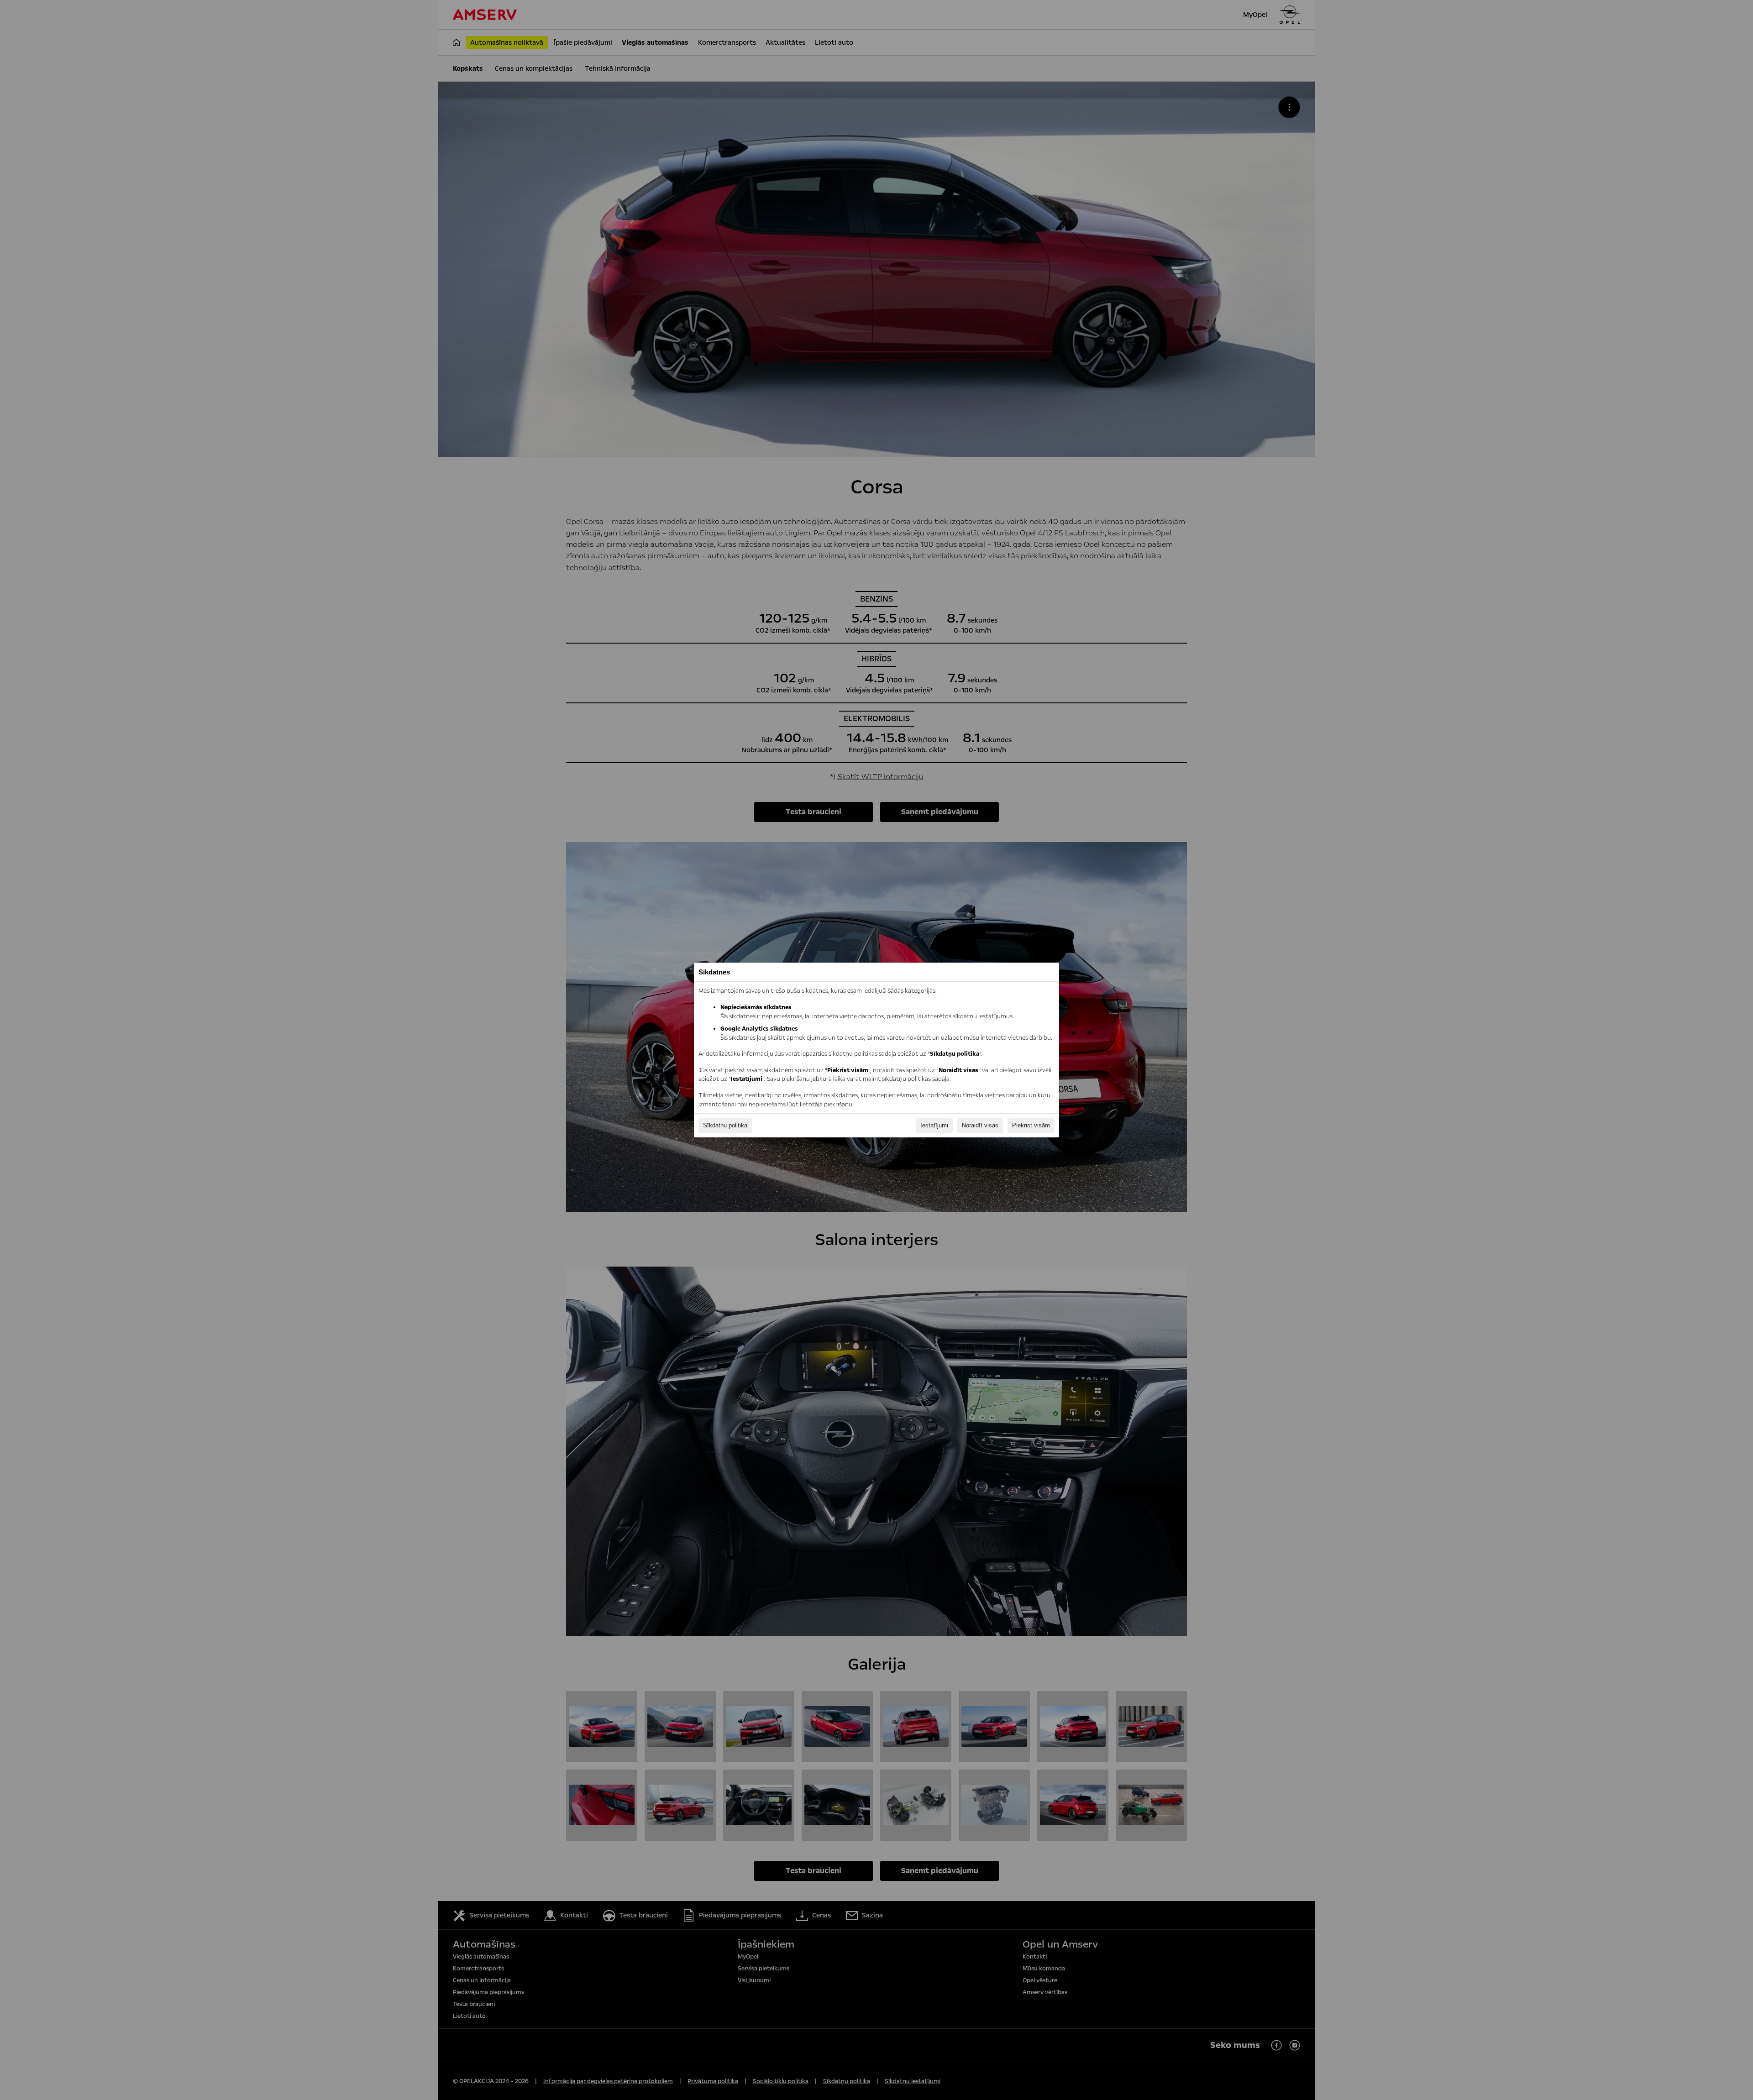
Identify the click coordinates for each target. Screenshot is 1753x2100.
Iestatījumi (934, 1125)
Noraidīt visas (980, 1125)
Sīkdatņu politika (725, 1125)
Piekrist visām (1031, 1125)
